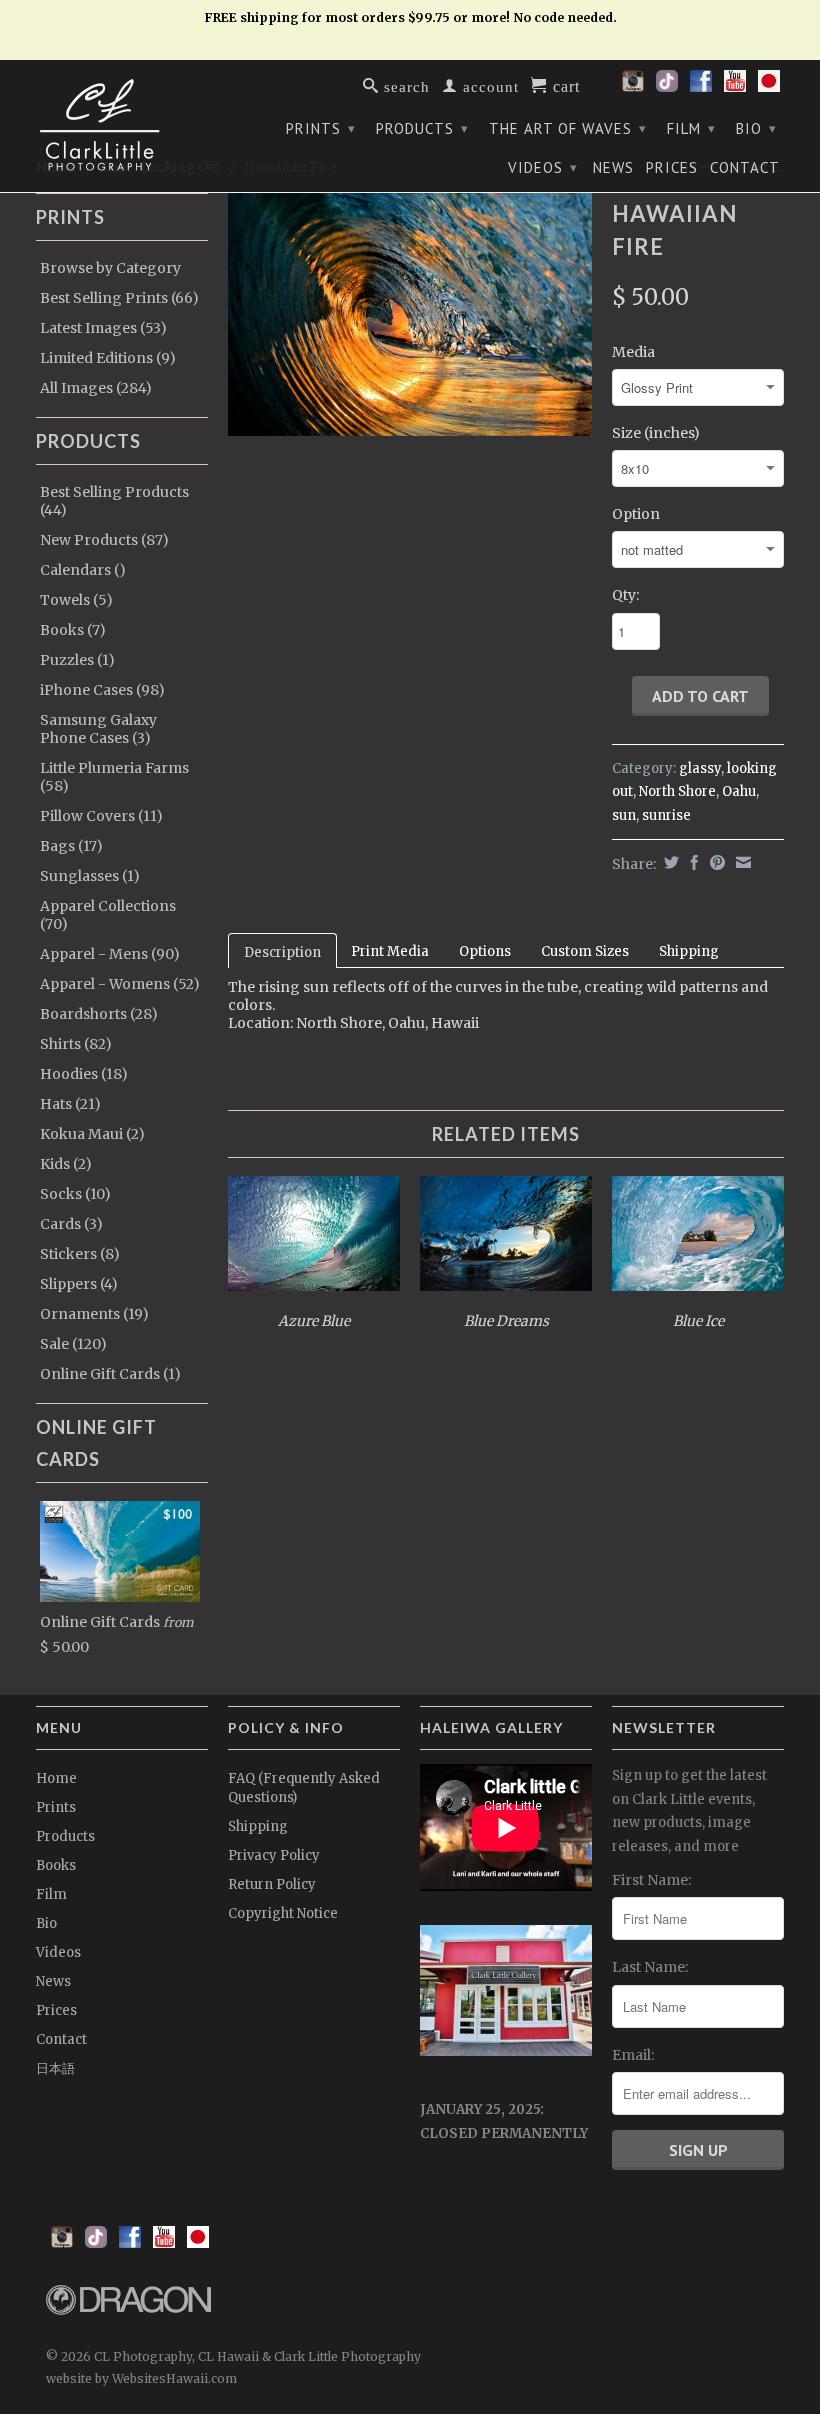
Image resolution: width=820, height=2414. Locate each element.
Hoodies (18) (84, 1074)
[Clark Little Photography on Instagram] (633, 87)
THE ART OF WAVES (568, 128)
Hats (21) (70, 1104)
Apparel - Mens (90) (110, 954)
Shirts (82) (76, 1044)
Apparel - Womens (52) (120, 984)
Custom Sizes (585, 951)
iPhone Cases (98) (102, 690)
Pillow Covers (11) (101, 816)
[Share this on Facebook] (692, 862)
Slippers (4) (79, 1284)
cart (564, 85)
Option (636, 514)
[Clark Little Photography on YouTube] (735, 87)
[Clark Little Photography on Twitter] (667, 87)
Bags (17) (71, 846)
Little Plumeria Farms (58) (114, 777)
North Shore (677, 791)
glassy (700, 768)
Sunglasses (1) (90, 876)
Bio (756, 128)
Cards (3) (71, 1224)
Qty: (625, 595)
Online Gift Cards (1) (110, 1374)
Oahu (739, 791)
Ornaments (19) (94, 1314)
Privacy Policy (274, 1855)
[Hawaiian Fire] (410, 314)
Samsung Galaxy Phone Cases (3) (98, 729)
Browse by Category (110, 268)
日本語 (55, 2068)
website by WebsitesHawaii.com (141, 2378)
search (404, 85)
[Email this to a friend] (741, 862)
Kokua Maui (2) (92, 1134)
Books (56, 1865)
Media (633, 352)
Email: (633, 2055)
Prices (672, 168)
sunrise (666, 815)
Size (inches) (656, 433)
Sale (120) (73, 1344)
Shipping (689, 951)
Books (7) (73, 630)
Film (691, 128)
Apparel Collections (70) (108, 915)
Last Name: (650, 1967)
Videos (543, 167)
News (613, 168)
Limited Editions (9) (108, 358)
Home (56, 1778)
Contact (745, 168)
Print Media (390, 951)
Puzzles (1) (77, 660)
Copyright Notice (283, 1913)
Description (282, 952)
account (488, 85)
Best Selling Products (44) (114, 501)
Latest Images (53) (103, 328)
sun (624, 815)
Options (485, 951)
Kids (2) (66, 1164)
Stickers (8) (80, 1254)
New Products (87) (104, 540)
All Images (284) (96, 388)
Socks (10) (75, 1194)
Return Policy (272, 1884)
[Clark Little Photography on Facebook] (701, 87)
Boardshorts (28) (99, 1014)
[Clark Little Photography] (122, 125)
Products (422, 128)
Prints (321, 128)
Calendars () (83, 570)
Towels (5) (76, 600)
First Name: (651, 1880)
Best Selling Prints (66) (119, 298)
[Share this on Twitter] (669, 862)
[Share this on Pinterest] (715, 862)
